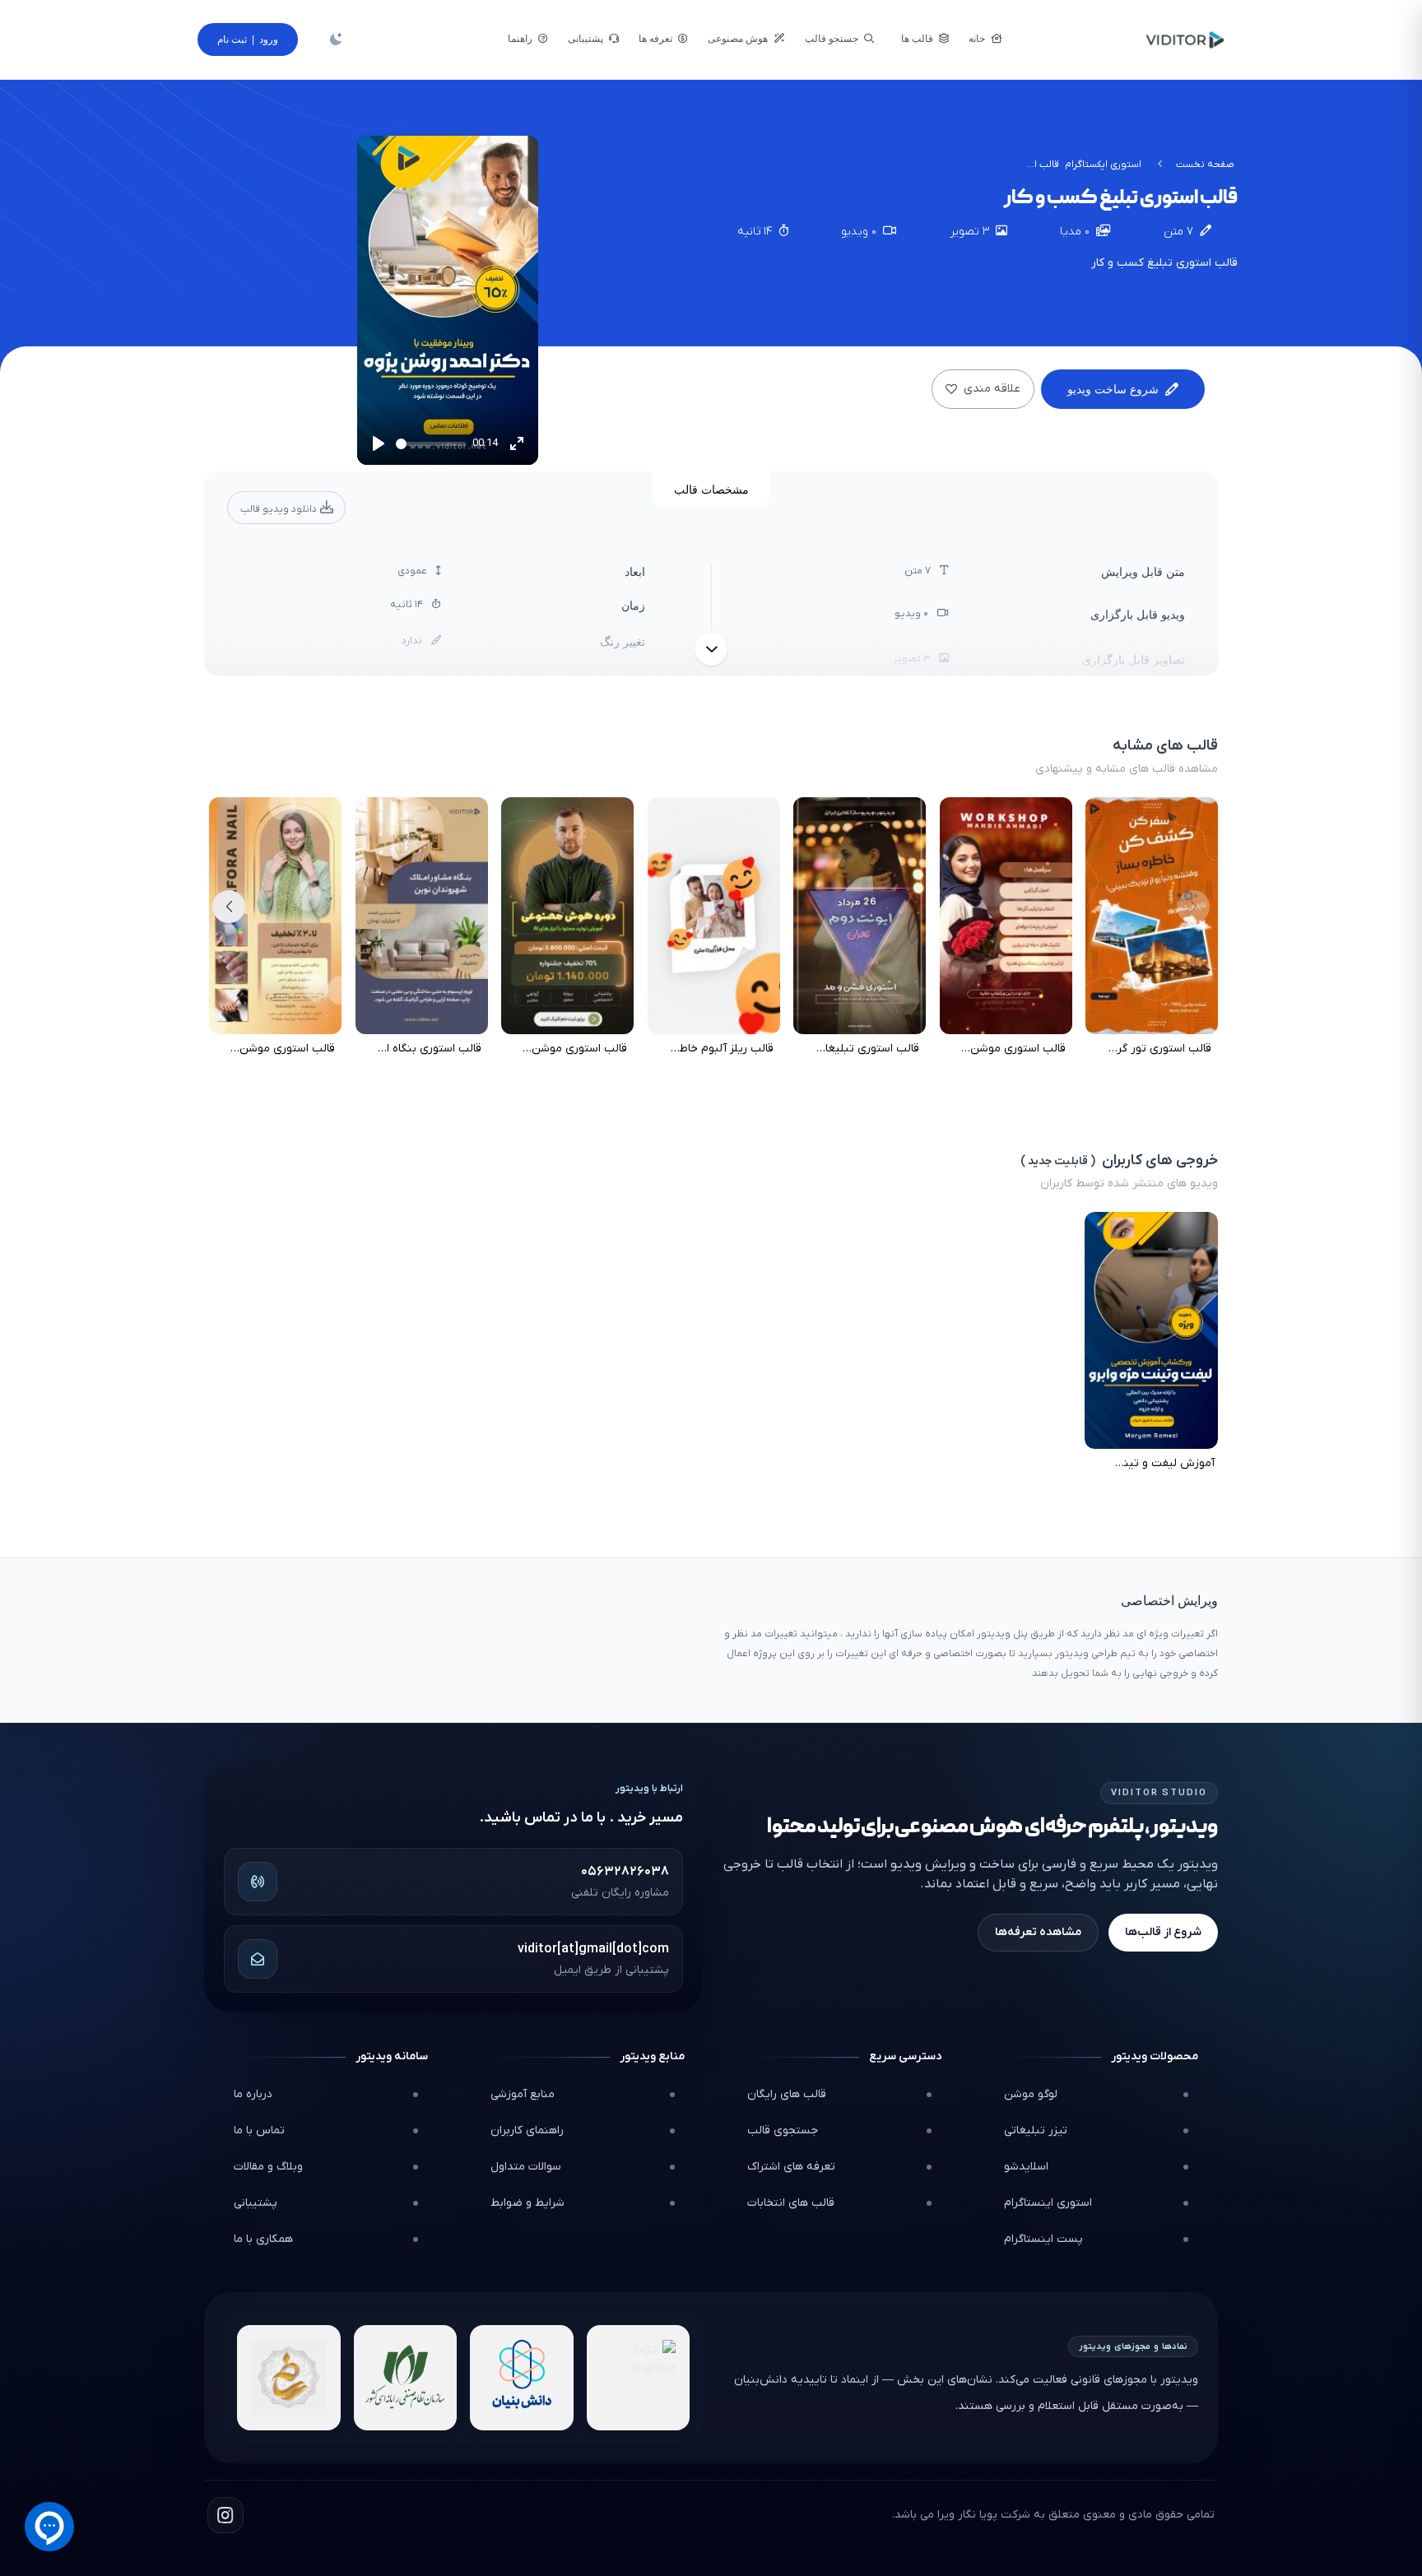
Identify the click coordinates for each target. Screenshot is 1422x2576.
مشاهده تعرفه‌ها (1038, 1932)
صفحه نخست (1205, 165)
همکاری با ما (263, 2239)
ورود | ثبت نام (248, 39)
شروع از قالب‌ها (1163, 1932)
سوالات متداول (526, 2167)
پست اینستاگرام (1043, 2239)
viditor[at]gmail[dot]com (593, 1949)
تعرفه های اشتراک (791, 2167)
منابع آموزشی (523, 2094)
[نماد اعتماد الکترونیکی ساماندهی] (289, 2378)
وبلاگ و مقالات (268, 2167)
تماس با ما (259, 2130)
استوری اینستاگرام (1048, 2203)
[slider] (431, 444)
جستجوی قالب (783, 2130)
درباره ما (253, 2094)
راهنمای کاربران (527, 2130)
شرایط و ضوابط (527, 2203)
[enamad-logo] (639, 2378)
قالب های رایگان (787, 2094)
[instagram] (225, 2515)
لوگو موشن (1031, 2094)
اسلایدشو (1026, 2167)
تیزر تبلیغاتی (1036, 2130)
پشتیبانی (256, 2203)
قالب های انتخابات (791, 2203)
